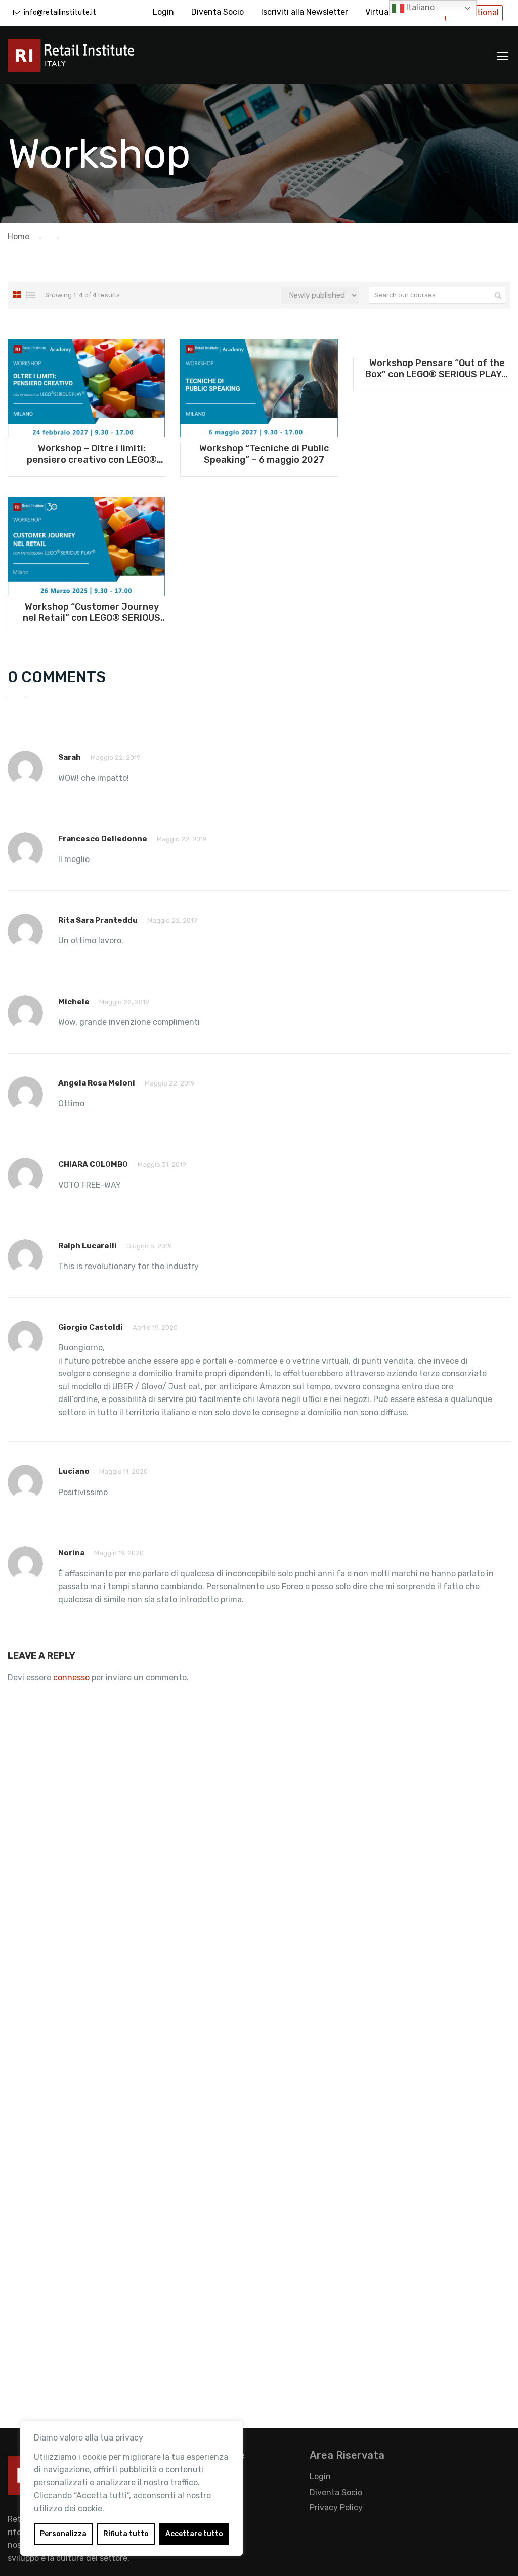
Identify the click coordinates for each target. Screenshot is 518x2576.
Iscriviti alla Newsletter (305, 12)
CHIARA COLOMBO (93, 1164)
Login (163, 12)
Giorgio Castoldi (91, 1327)
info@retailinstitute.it (60, 12)
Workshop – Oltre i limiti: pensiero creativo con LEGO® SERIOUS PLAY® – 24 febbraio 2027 (92, 454)
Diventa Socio (218, 12)
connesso (71, 1677)
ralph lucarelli (88, 1246)
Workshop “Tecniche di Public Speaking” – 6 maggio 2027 (264, 454)
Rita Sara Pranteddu (98, 920)
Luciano (74, 1471)
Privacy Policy (336, 2507)
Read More (86, 388)
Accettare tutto (194, 2534)
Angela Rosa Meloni (97, 1083)
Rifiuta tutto (126, 2534)
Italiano (419, 7)
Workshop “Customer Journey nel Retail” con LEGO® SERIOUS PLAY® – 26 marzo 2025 (92, 612)
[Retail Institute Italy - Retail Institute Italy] (83, 60)
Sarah (70, 757)
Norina (71, 1553)
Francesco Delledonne (103, 839)
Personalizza (63, 2534)
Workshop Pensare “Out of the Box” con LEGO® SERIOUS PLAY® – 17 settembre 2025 (437, 369)
